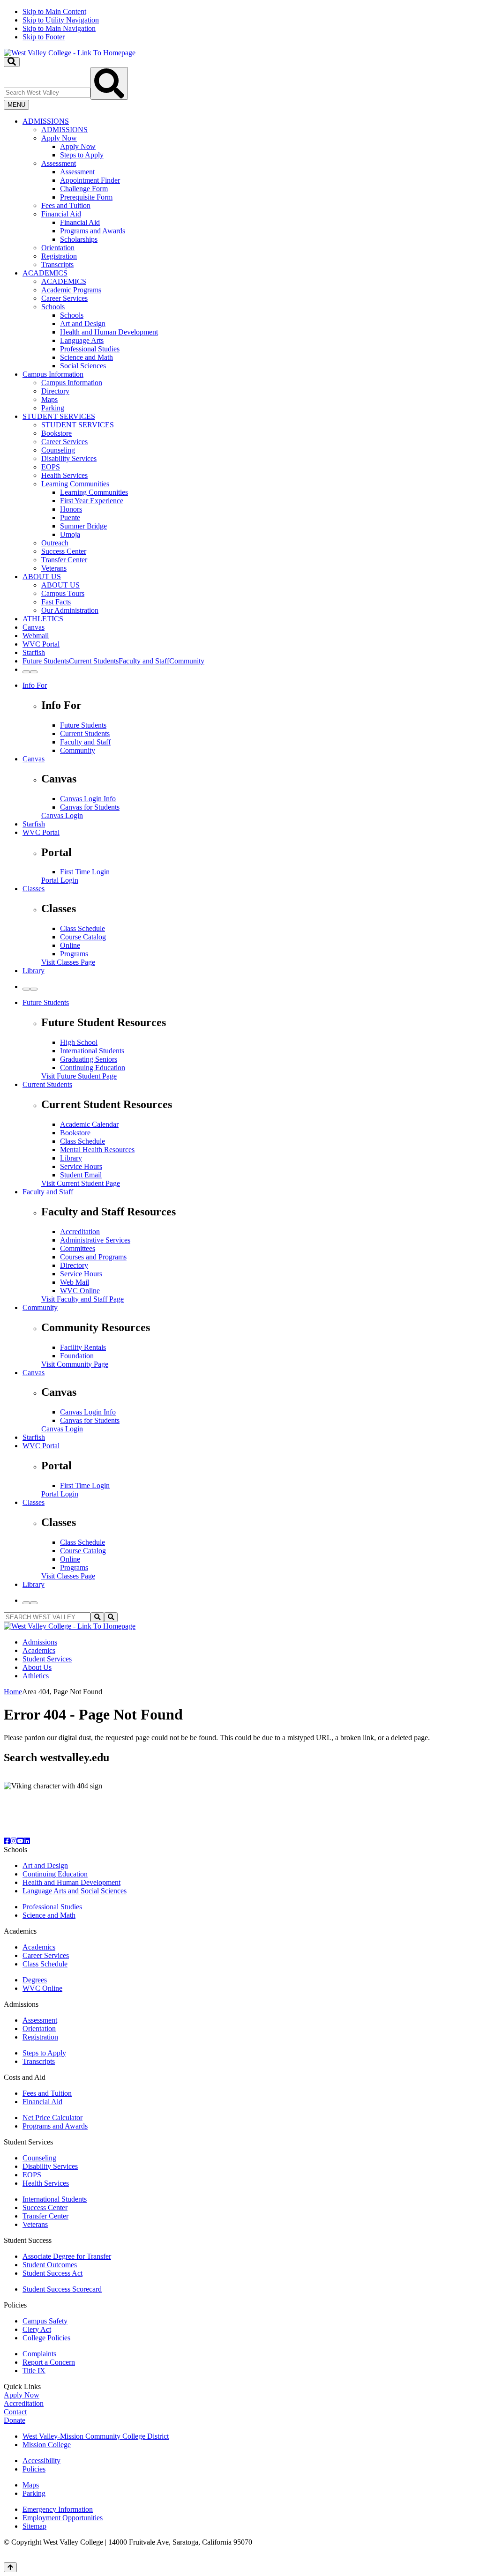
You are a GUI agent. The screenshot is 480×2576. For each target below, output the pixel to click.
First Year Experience (92, 501)
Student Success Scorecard (62, 2289)
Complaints (39, 2354)
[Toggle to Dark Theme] (34, 672)
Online (70, 945)
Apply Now (59, 138)
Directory (55, 391)
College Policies (46, 2338)
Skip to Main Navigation (59, 28)
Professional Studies (90, 349)
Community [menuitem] (187, 661)
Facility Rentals (83, 1347)
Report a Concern (49, 2362)
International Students (92, 1051)
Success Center (64, 551)
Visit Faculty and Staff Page (82, 1299)
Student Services (47, 1659)
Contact (15, 2412)
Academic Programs (71, 290)
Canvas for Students (90, 807)
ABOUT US (42, 577)
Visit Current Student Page (81, 1183)
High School (79, 1042)
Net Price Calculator (52, 2118)
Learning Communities (75, 484)
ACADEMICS (45, 273)
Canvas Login (62, 815)
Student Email (81, 1175)
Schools (53, 307)
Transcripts (57, 264)
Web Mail (75, 1282)
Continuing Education (93, 1068)
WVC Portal (41, 644)
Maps (49, 399)
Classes (34, 889)
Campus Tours (63, 593)
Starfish (34, 652)
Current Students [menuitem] (94, 661)
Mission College (47, 2445)
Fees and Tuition (66, 205)
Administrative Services (95, 1240)
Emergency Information (58, 2509)
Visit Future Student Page (79, 1076)
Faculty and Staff (85, 742)
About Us (37, 1667)
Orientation (58, 248)
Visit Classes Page (68, 962)
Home (13, 1692)
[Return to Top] (10, 2567)
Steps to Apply (82, 155)
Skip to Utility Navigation (61, 20)
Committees (78, 1248)
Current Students (85, 733)
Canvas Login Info (88, 799)
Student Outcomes (50, 2265)
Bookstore (56, 433)
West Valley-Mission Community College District (96, 2436)
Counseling (58, 450)
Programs (74, 954)
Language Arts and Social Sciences (75, 1891)
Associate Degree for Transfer (67, 2256)
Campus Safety (45, 2321)
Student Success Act (52, 2273)
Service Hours (81, 1166)
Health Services (64, 475)
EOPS (51, 467)
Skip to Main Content (54, 11)
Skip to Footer (44, 37)
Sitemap (34, 2526)
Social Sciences (83, 366)
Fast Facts (56, 602)
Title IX (34, 2371)
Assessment (59, 163)
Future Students (83, 725)
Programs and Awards (93, 231)
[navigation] (240, 24)
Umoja (70, 534)
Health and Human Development (109, 332)
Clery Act (37, 2329)
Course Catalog (83, 937)
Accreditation (80, 1232)
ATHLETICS (43, 619)
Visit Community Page (75, 1364)
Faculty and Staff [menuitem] (144, 661)
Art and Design (83, 324)
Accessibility (41, 2461)
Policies (34, 2469)
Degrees (35, 1980)
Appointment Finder (90, 180)
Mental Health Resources (97, 1150)
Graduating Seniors (89, 1059)
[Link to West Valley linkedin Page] (27, 1841)
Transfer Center (64, 560)
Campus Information (53, 374)
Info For (35, 685)
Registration (59, 256)
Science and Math (86, 357)
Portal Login (60, 880)
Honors (71, 509)
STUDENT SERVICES (59, 416)
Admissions (40, 1642)
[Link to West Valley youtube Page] (20, 1841)
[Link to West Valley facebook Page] (7, 1841)
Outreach (55, 543)
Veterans (54, 568)
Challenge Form (84, 189)
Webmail (36, 636)
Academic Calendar (89, 1124)
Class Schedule (82, 928)
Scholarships (79, 239)
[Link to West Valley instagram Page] (14, 1841)
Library (34, 971)
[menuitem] (249, 193)
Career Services (64, 298)
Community (78, 750)
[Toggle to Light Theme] (26, 672)
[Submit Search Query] (109, 83)
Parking (53, 408)
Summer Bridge (83, 526)
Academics (39, 1650)
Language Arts (82, 340)
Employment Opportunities (63, 2518)
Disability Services (69, 458)
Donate (15, 2420)
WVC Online (80, 1291)
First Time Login (85, 872)
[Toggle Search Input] (12, 62)
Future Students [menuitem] (46, 661)
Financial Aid (61, 214)
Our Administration (70, 610)
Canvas (34, 627)
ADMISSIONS (46, 121)
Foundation (77, 1356)
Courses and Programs (93, 1257)
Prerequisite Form (86, 197)
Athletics (36, 1676)
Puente (70, 517)
